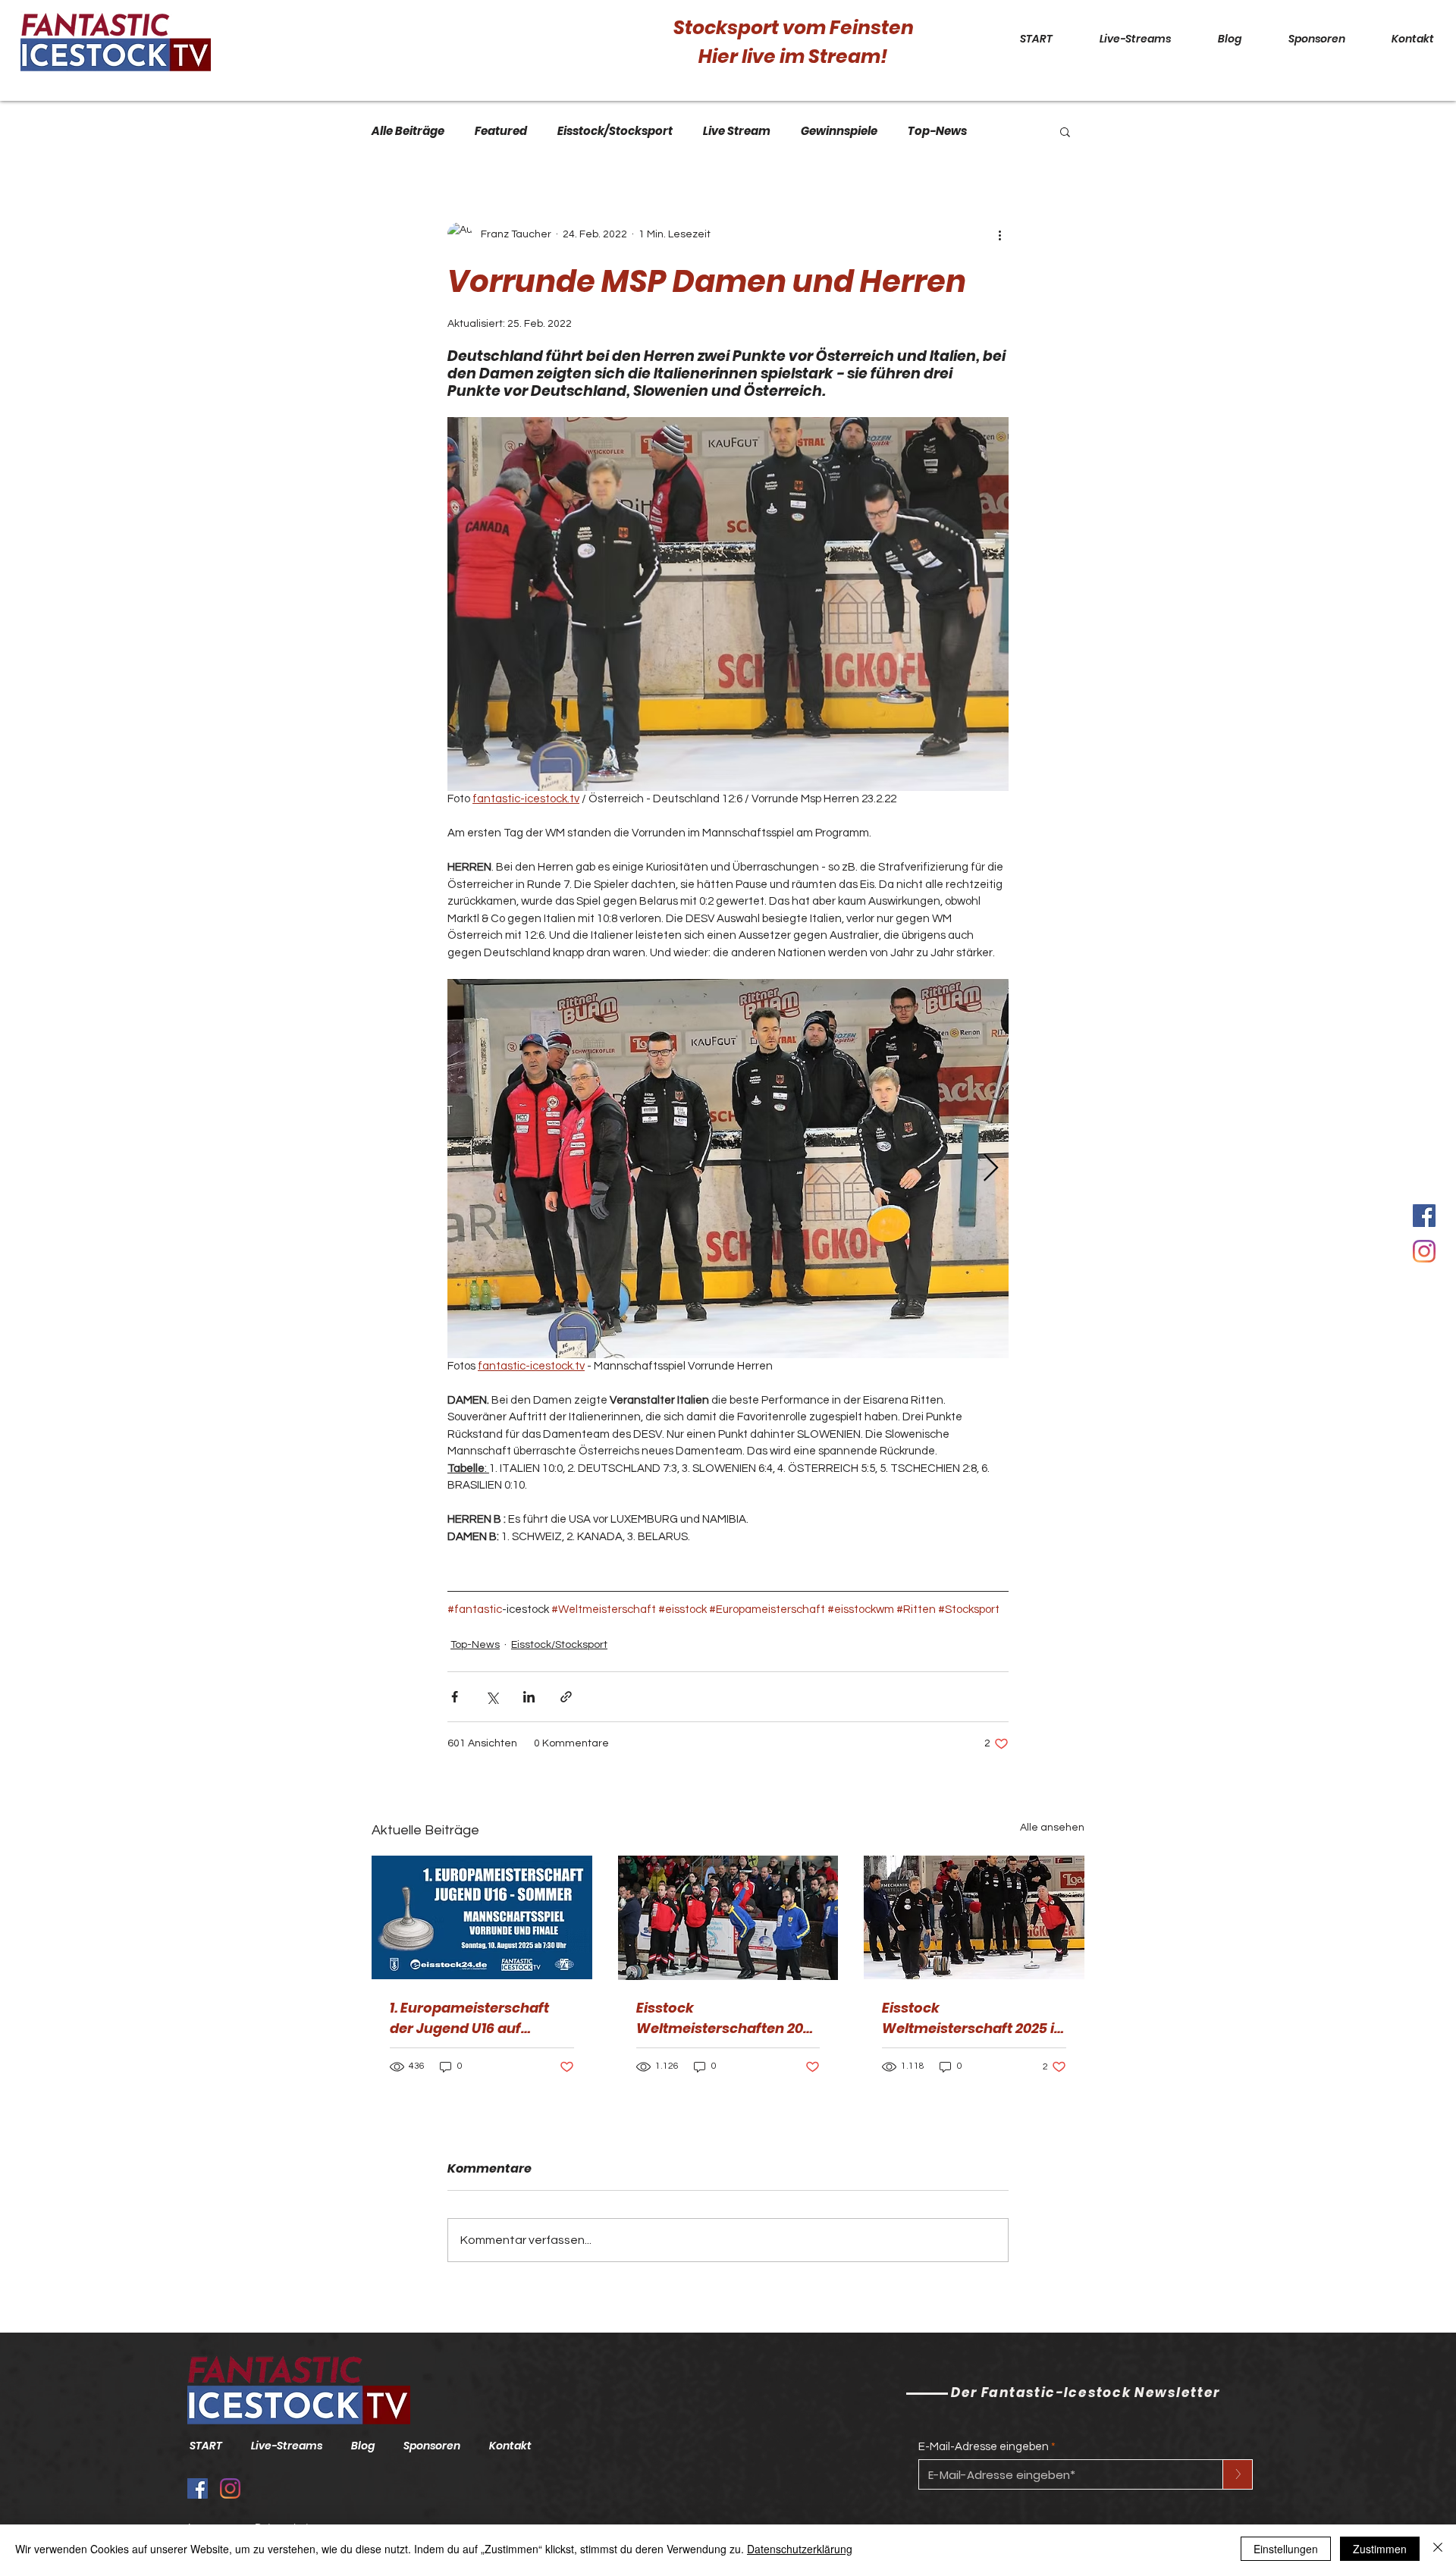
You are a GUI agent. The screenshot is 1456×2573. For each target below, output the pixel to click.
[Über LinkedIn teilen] (529, 1697)
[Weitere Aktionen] (999, 234)
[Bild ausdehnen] (728, 1169)
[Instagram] (1424, 1251)
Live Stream (737, 131)
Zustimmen (1380, 2549)
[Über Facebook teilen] (455, 1697)
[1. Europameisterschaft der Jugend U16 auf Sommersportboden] (482, 1917)
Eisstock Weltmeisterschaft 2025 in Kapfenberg (973, 2018)
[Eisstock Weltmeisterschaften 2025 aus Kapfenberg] (728, 1918)
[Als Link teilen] (566, 1697)
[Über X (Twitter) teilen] (492, 1697)
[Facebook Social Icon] (1424, 1216)
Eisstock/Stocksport (615, 131)
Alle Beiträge (408, 131)
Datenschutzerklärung (800, 2549)
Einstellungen (1286, 2549)
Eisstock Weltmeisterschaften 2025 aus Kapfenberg (728, 2018)
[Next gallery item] (991, 1168)
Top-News (937, 131)
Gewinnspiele (839, 131)
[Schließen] (1438, 2549)
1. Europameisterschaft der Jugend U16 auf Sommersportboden (469, 2018)
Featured (501, 131)
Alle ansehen (1052, 1828)
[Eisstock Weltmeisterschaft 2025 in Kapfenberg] (974, 1917)
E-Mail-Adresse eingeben (984, 2447)
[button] (1065, 131)
